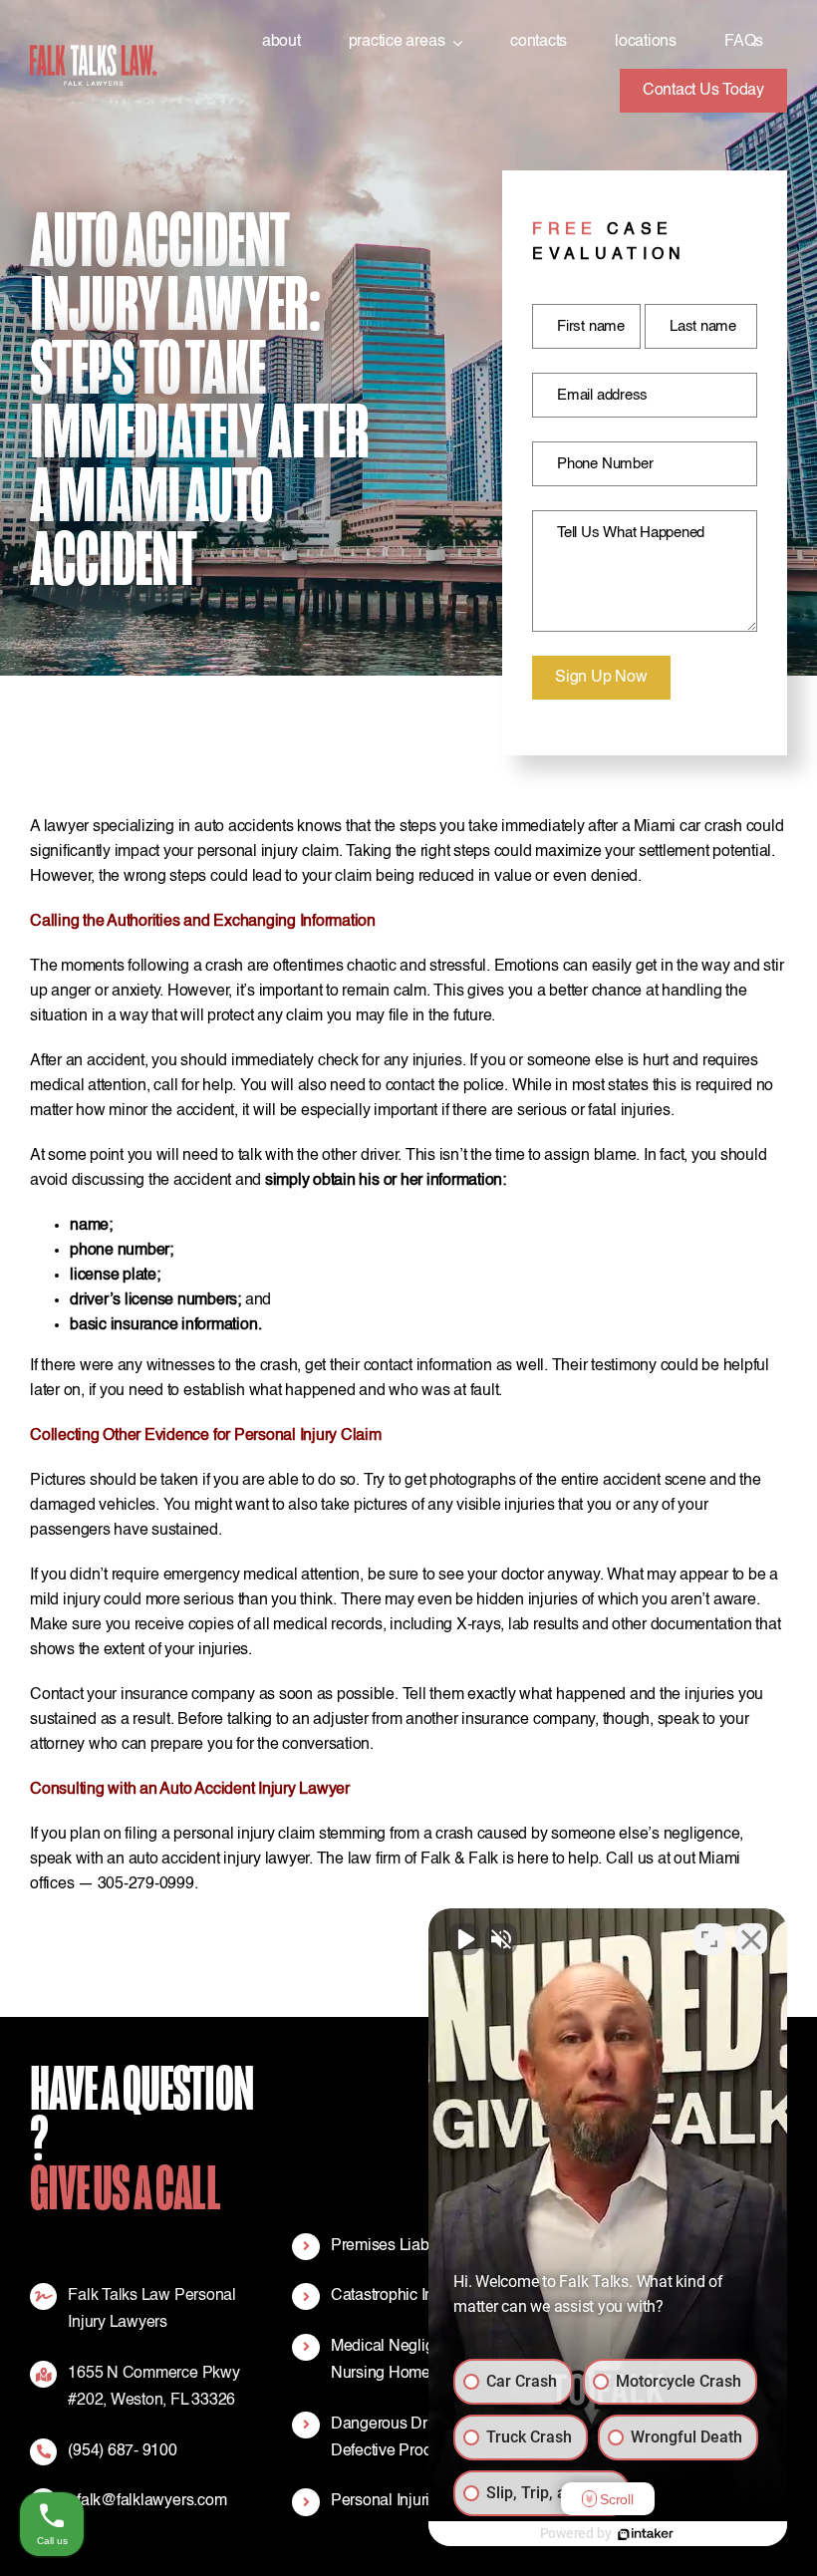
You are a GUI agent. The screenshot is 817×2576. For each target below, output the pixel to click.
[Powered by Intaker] (646, 2534)
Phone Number (605, 464)
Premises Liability (392, 2246)
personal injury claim (268, 852)
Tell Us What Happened (631, 533)
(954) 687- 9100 (122, 2451)
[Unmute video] (464, 1939)
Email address (602, 395)
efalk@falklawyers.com (147, 2501)
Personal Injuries (389, 2501)
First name (591, 326)
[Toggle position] (709, 1939)
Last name (703, 326)
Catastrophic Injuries (401, 2296)
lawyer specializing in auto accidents (169, 827)
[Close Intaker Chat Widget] (751, 1939)
